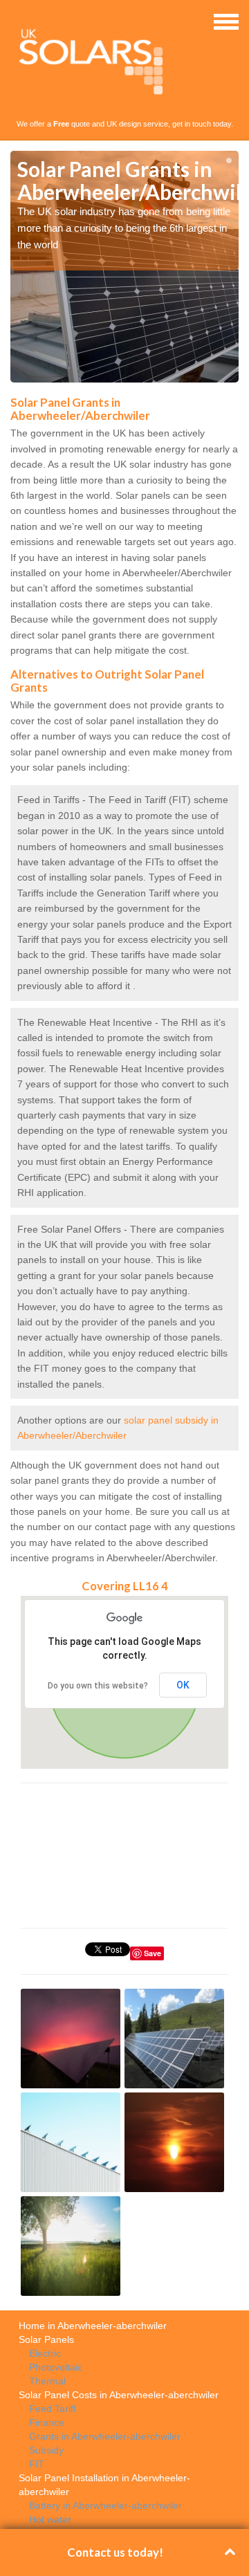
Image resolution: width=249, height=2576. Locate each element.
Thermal (47, 2381)
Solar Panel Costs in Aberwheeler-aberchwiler (119, 2395)
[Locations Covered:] (17, 21)
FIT (37, 2464)
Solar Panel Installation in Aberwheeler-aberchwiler (104, 2485)
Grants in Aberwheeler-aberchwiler (105, 2436)
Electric (45, 2353)
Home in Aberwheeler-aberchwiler (93, 2326)
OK (183, 1685)
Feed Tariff (53, 2409)
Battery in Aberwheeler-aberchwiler (105, 2505)
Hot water (50, 2519)
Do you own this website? (98, 1686)
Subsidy (46, 2450)
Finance (47, 2422)
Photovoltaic (56, 2367)
